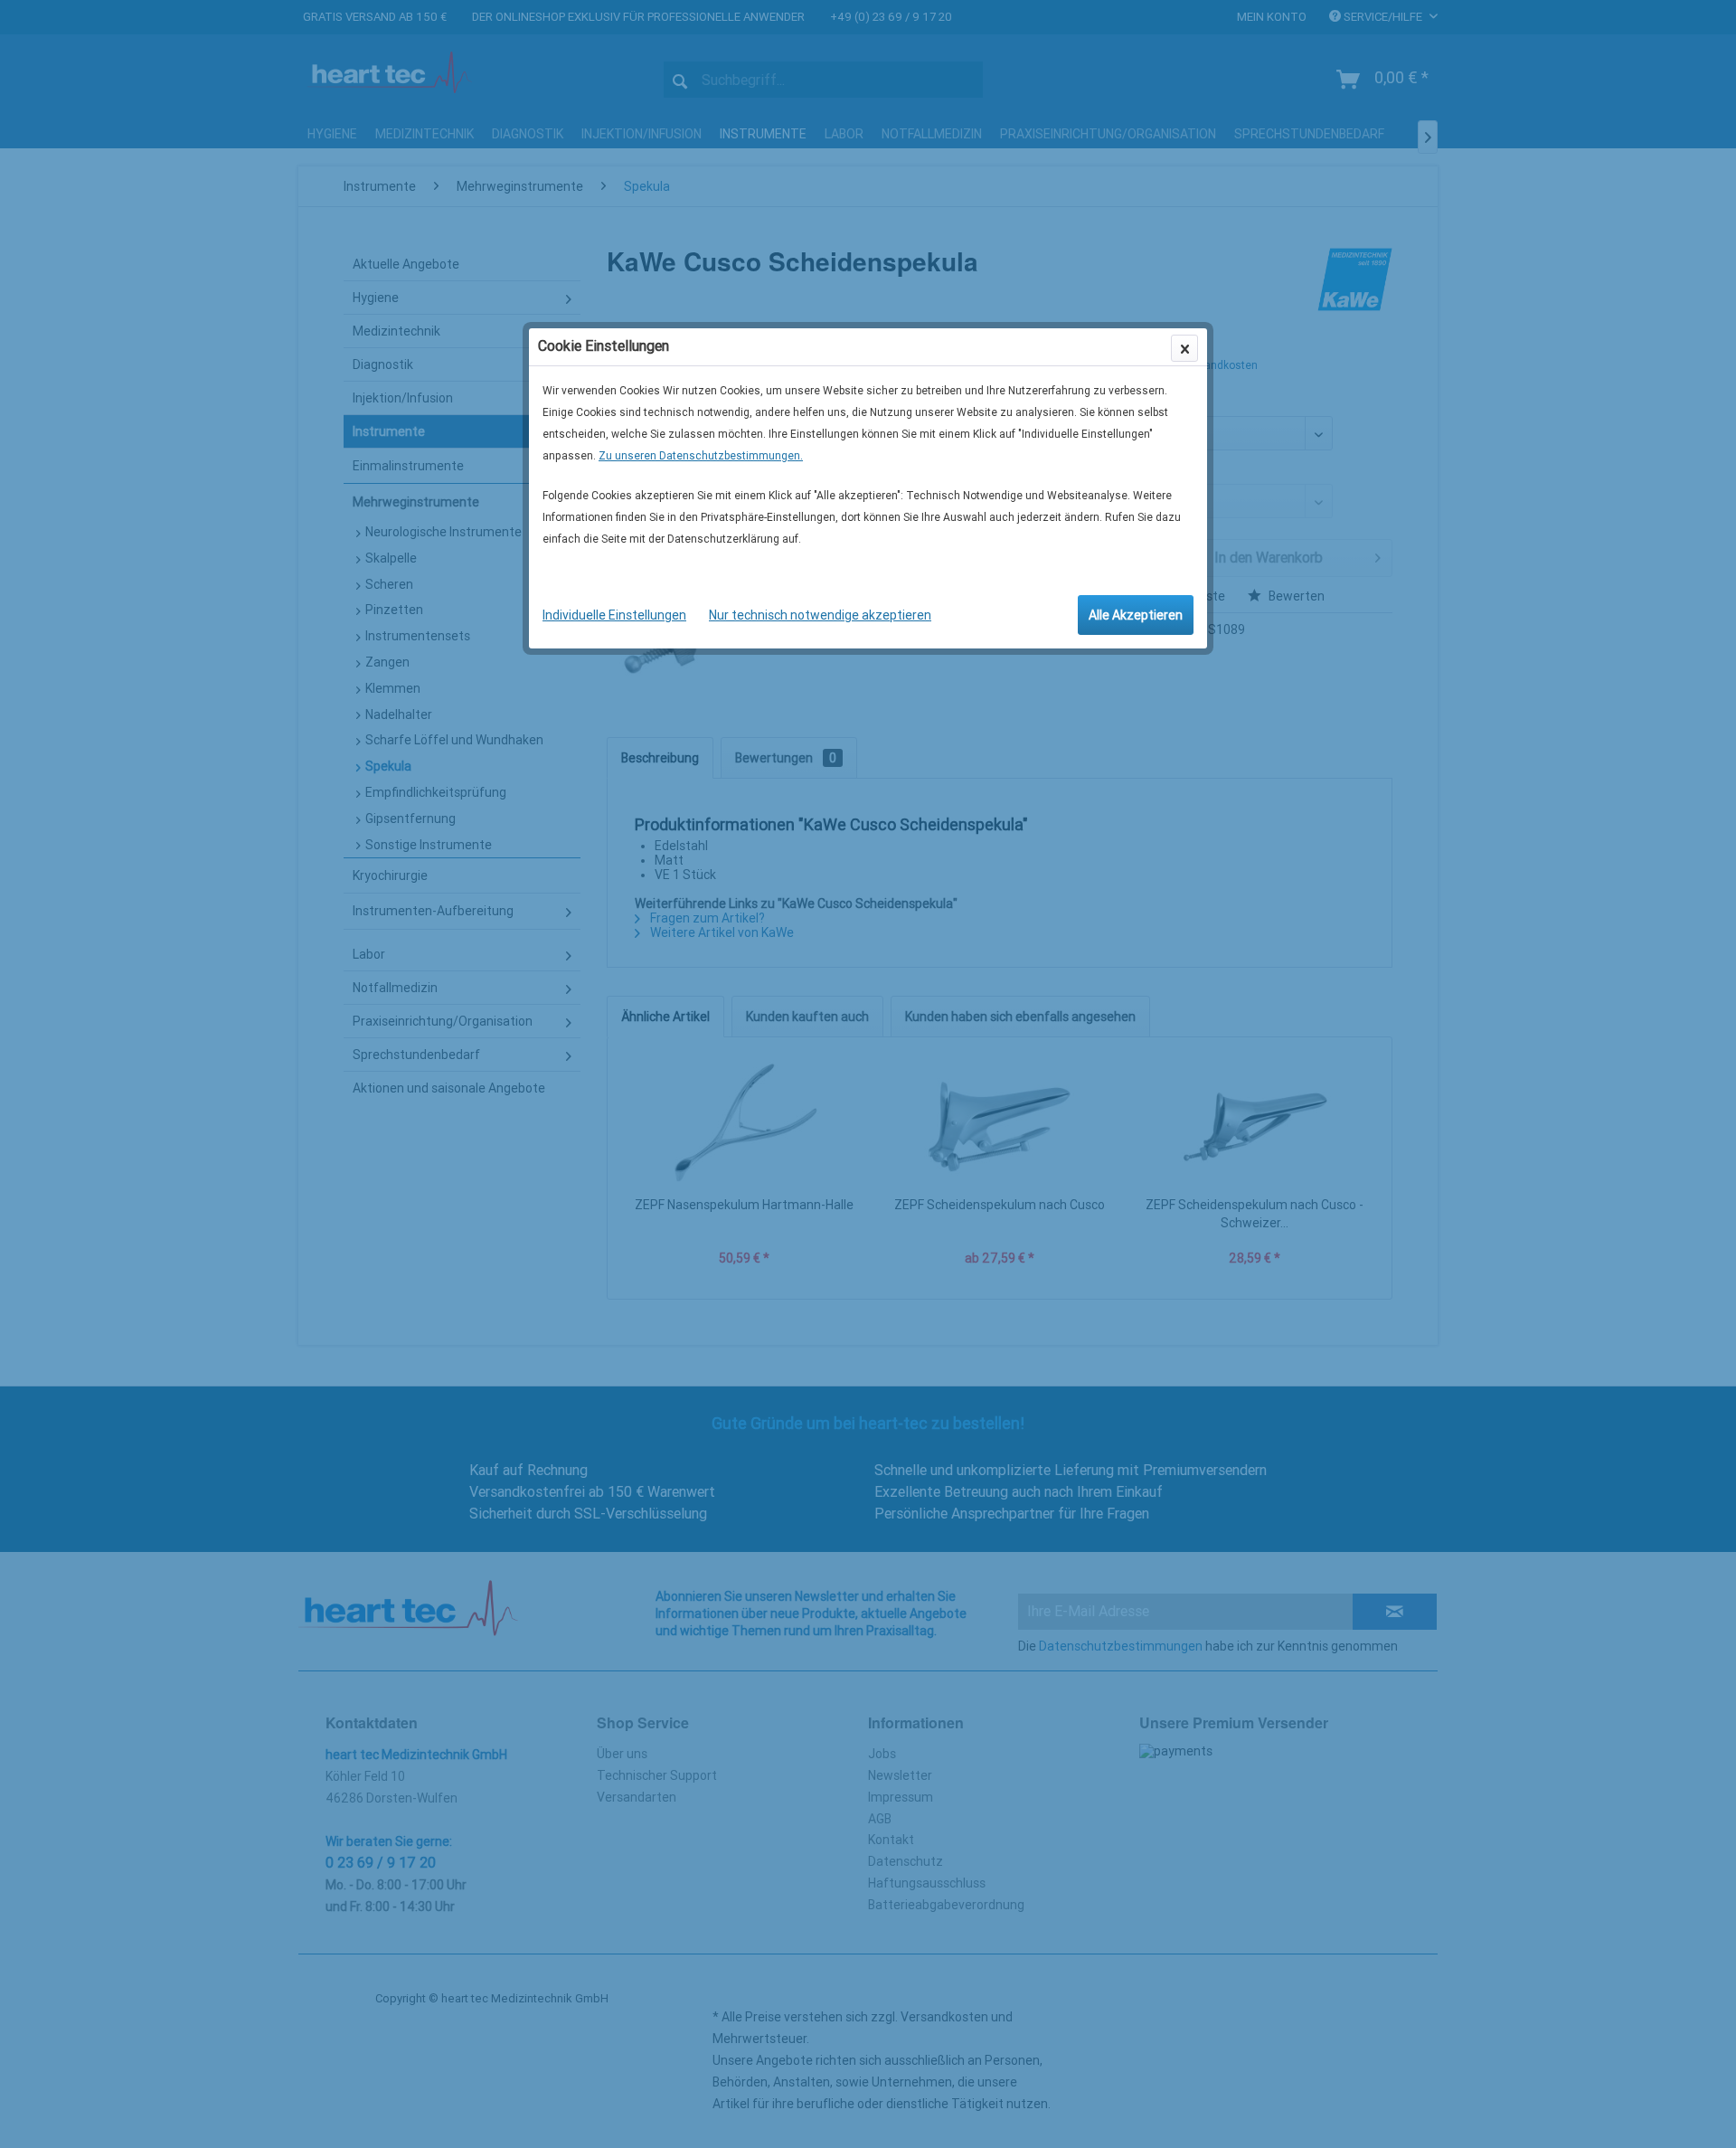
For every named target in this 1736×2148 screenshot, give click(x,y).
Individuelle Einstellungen (614, 615)
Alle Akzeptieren (1136, 615)
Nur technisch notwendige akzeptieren (820, 615)
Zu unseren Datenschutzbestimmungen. (701, 456)
